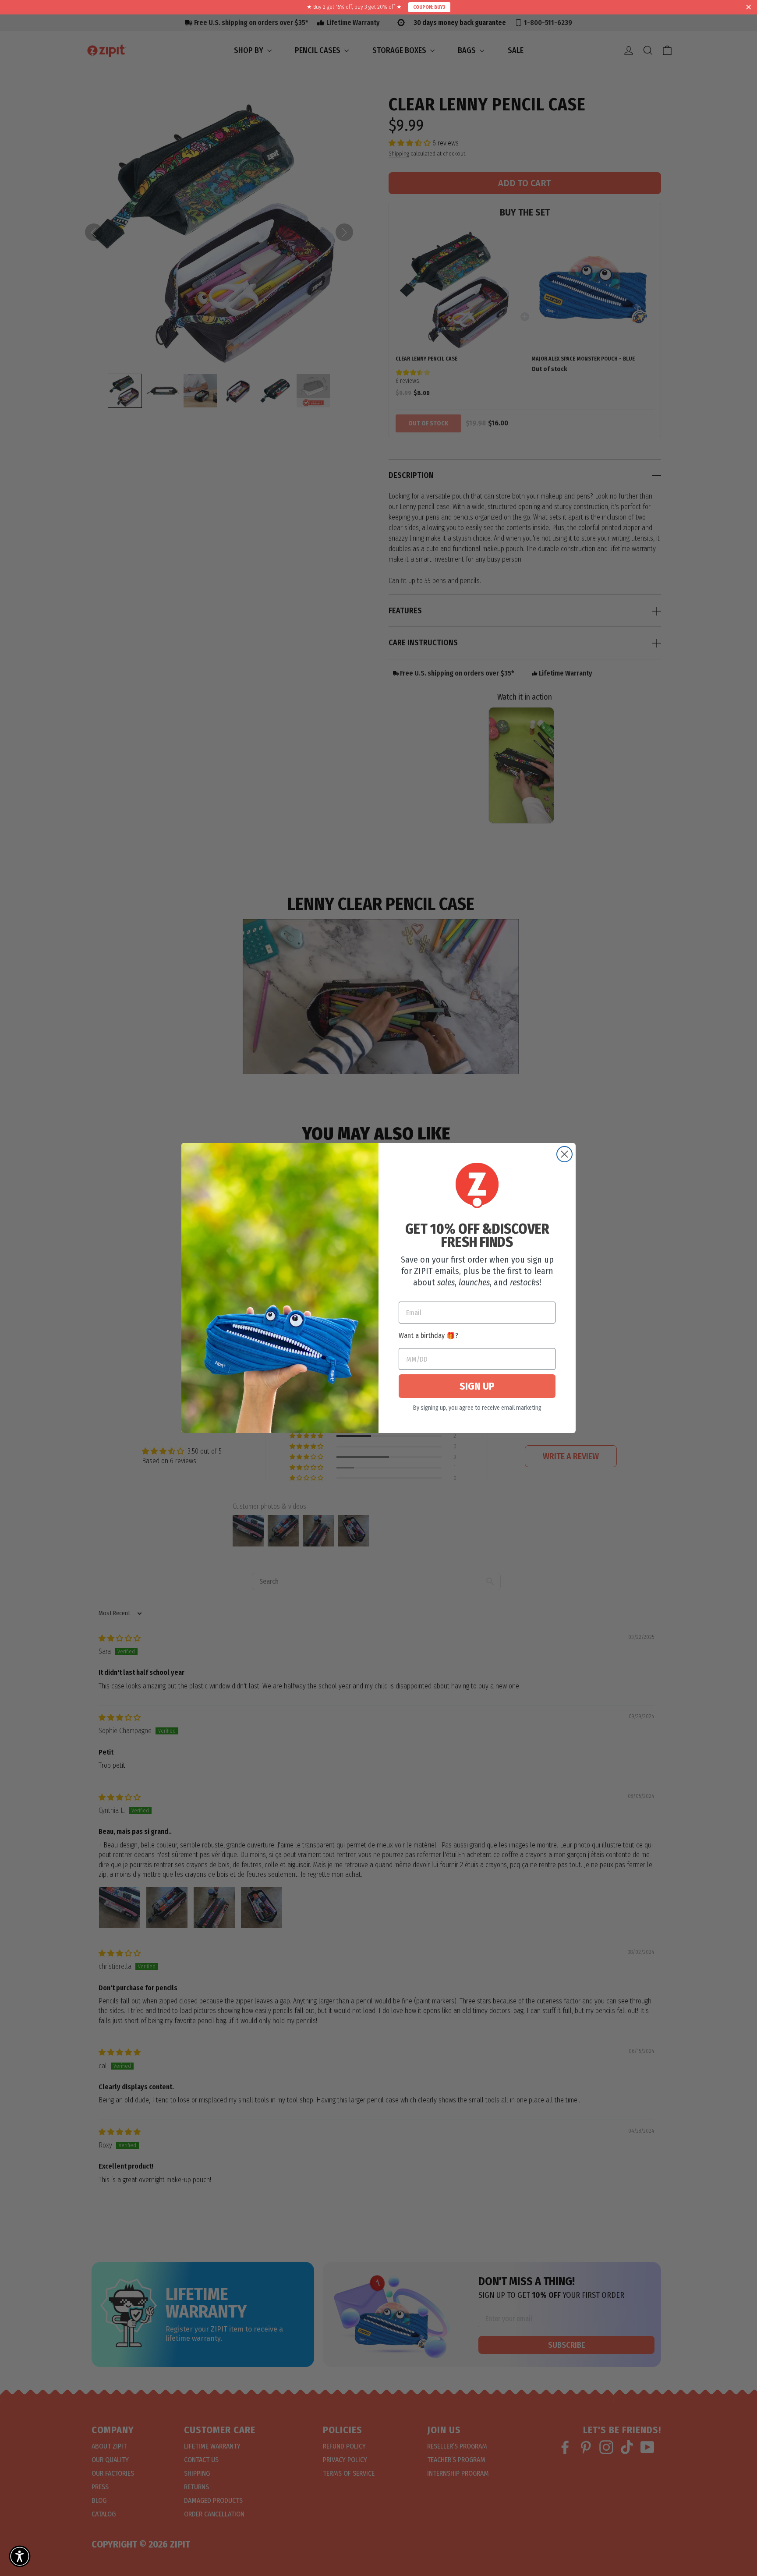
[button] (20, 2556)
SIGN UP (477, 1386)
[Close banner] (749, 7)
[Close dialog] (564, 1154)
